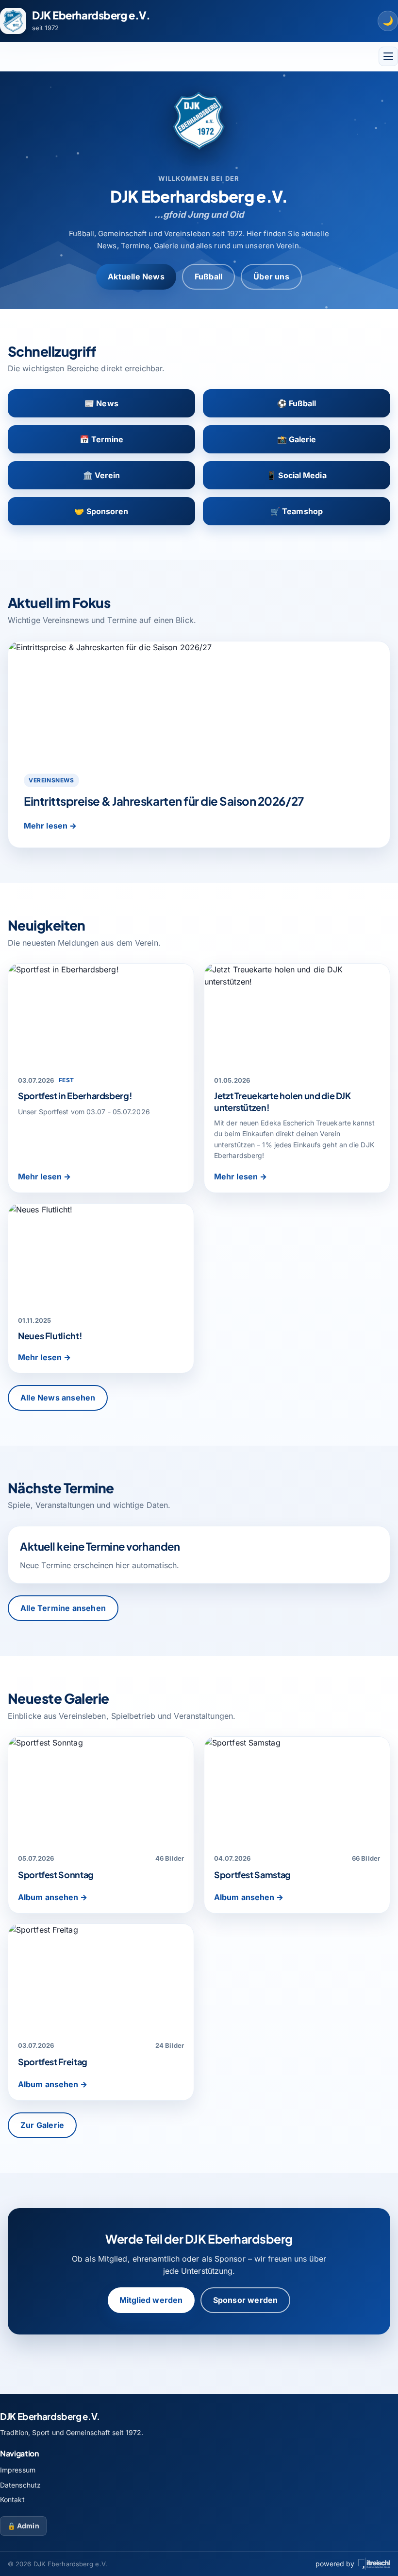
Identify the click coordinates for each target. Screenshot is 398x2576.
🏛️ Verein (102, 475)
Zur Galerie (42, 2125)
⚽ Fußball (297, 403)
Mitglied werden (151, 2300)
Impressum (18, 2470)
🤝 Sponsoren (101, 511)
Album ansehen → (53, 1897)
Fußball (208, 277)
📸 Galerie (297, 439)
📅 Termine (102, 439)
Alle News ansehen (58, 1398)
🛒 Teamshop (297, 511)
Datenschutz (20, 2485)
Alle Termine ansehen (63, 1608)
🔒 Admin (23, 2526)
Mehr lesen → (50, 826)
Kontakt (12, 2499)
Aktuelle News (136, 277)
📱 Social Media (296, 475)
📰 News (101, 403)
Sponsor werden (246, 2300)
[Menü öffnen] (388, 56)
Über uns (271, 277)
